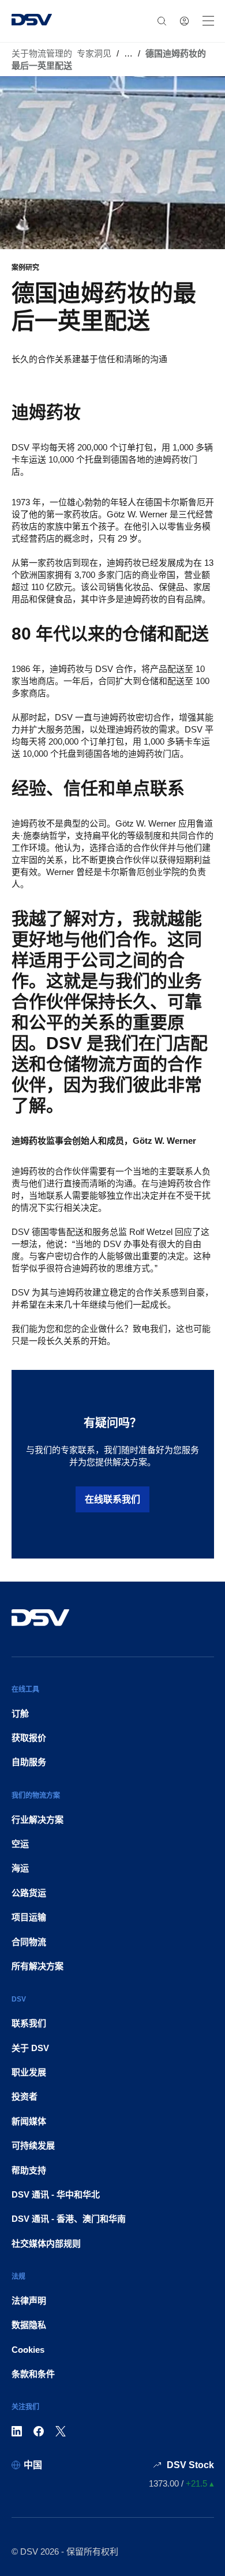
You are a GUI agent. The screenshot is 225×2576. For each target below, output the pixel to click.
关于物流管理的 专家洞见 (61, 53)
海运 (20, 1868)
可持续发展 (33, 2145)
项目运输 (29, 1917)
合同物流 (29, 1942)
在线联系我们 (112, 1499)
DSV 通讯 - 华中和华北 (56, 2194)
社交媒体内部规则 (46, 2243)
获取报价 (29, 1738)
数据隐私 (29, 2325)
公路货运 (29, 1893)
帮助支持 (29, 2170)
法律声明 (29, 2301)
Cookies (28, 2350)
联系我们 (29, 2023)
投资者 (25, 2096)
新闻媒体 (29, 2121)
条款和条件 (33, 2374)
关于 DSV (30, 2048)
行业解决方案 (37, 1820)
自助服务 (29, 1762)
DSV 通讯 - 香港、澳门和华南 (69, 2219)
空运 (20, 1844)
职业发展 (29, 2072)
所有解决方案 (37, 1966)
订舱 (20, 1713)
